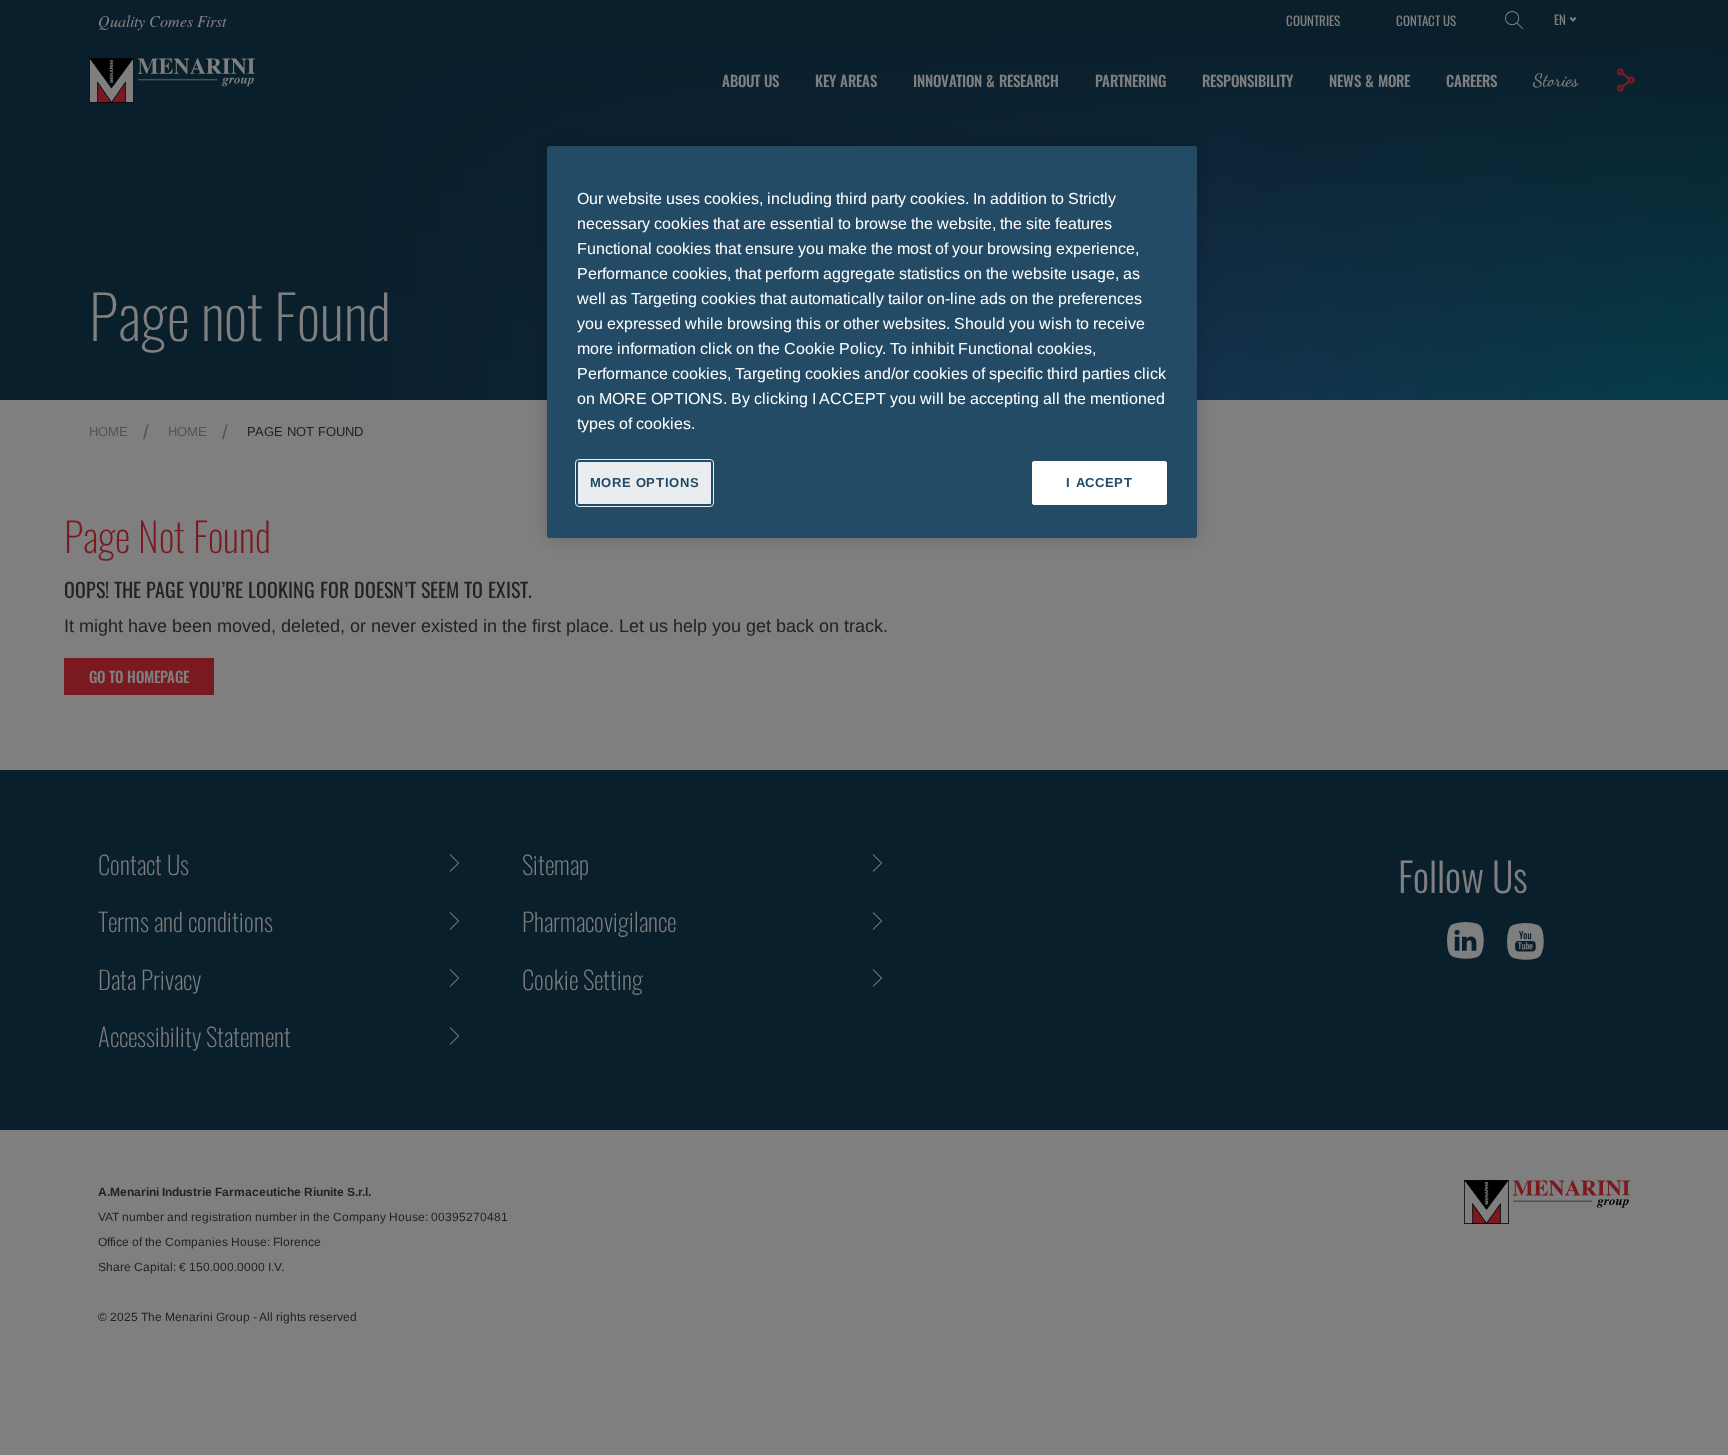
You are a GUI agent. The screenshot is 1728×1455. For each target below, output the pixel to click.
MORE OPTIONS (645, 482)
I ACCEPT (1099, 482)
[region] (872, 342)
